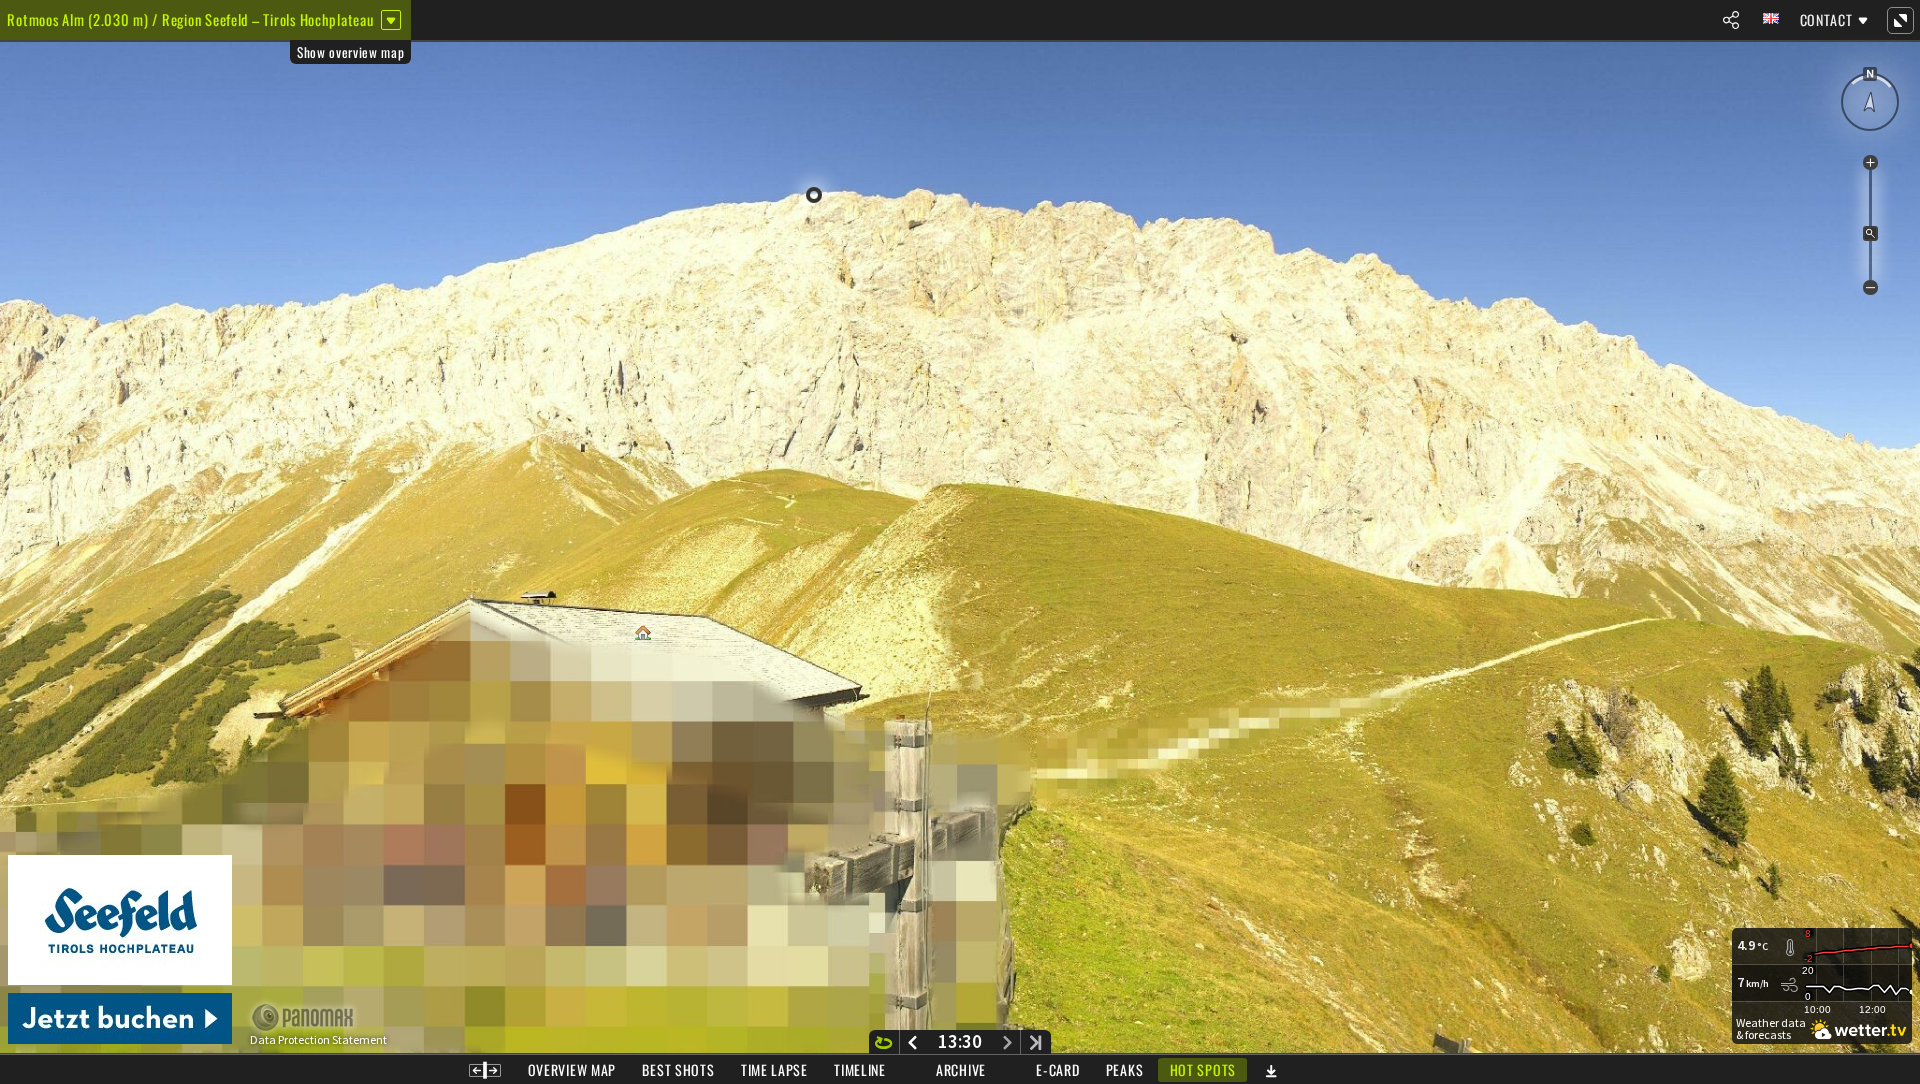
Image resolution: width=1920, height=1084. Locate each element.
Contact (1826, 19)
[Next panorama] (1007, 1042)
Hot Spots (1203, 1069)
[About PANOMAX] (313, 1017)
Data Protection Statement (318, 1040)
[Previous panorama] (912, 1042)
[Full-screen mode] (1900, 20)
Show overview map (350, 52)
